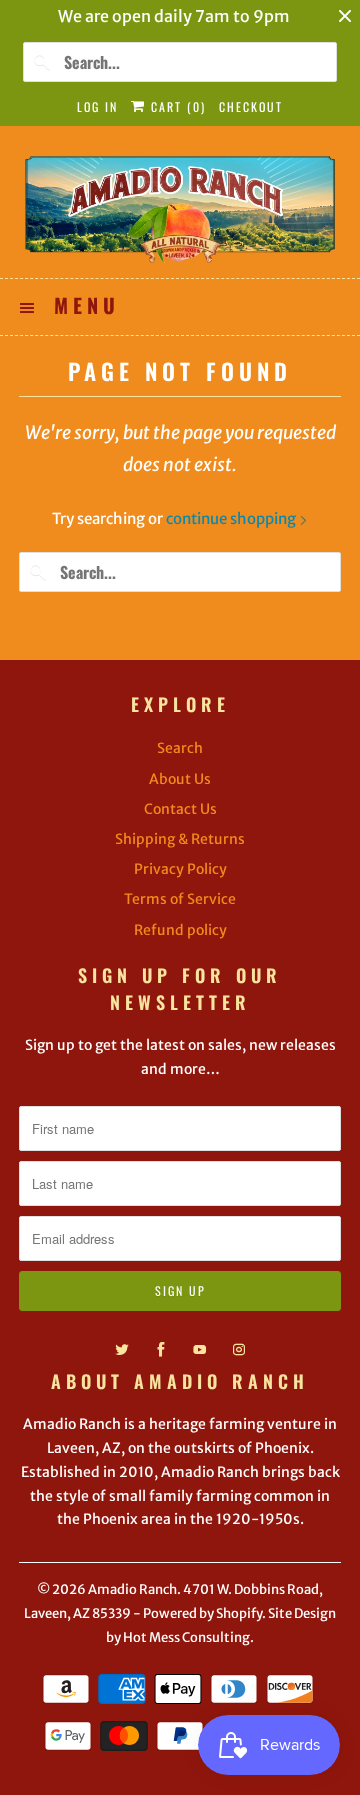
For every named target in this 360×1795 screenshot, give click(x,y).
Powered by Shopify (202, 1613)
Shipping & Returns (180, 839)
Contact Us (180, 809)
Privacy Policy (180, 869)
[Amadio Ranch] (180, 209)
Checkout (251, 106)
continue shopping (232, 518)
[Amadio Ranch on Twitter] (122, 1350)
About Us (180, 779)
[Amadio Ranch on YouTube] (200, 1350)
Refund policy (180, 930)
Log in (97, 106)
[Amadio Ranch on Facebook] (161, 1350)
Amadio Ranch (132, 1589)
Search (180, 748)
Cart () (176, 106)
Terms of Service (180, 899)
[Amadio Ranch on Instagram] (239, 1350)
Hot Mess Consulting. (188, 1637)
